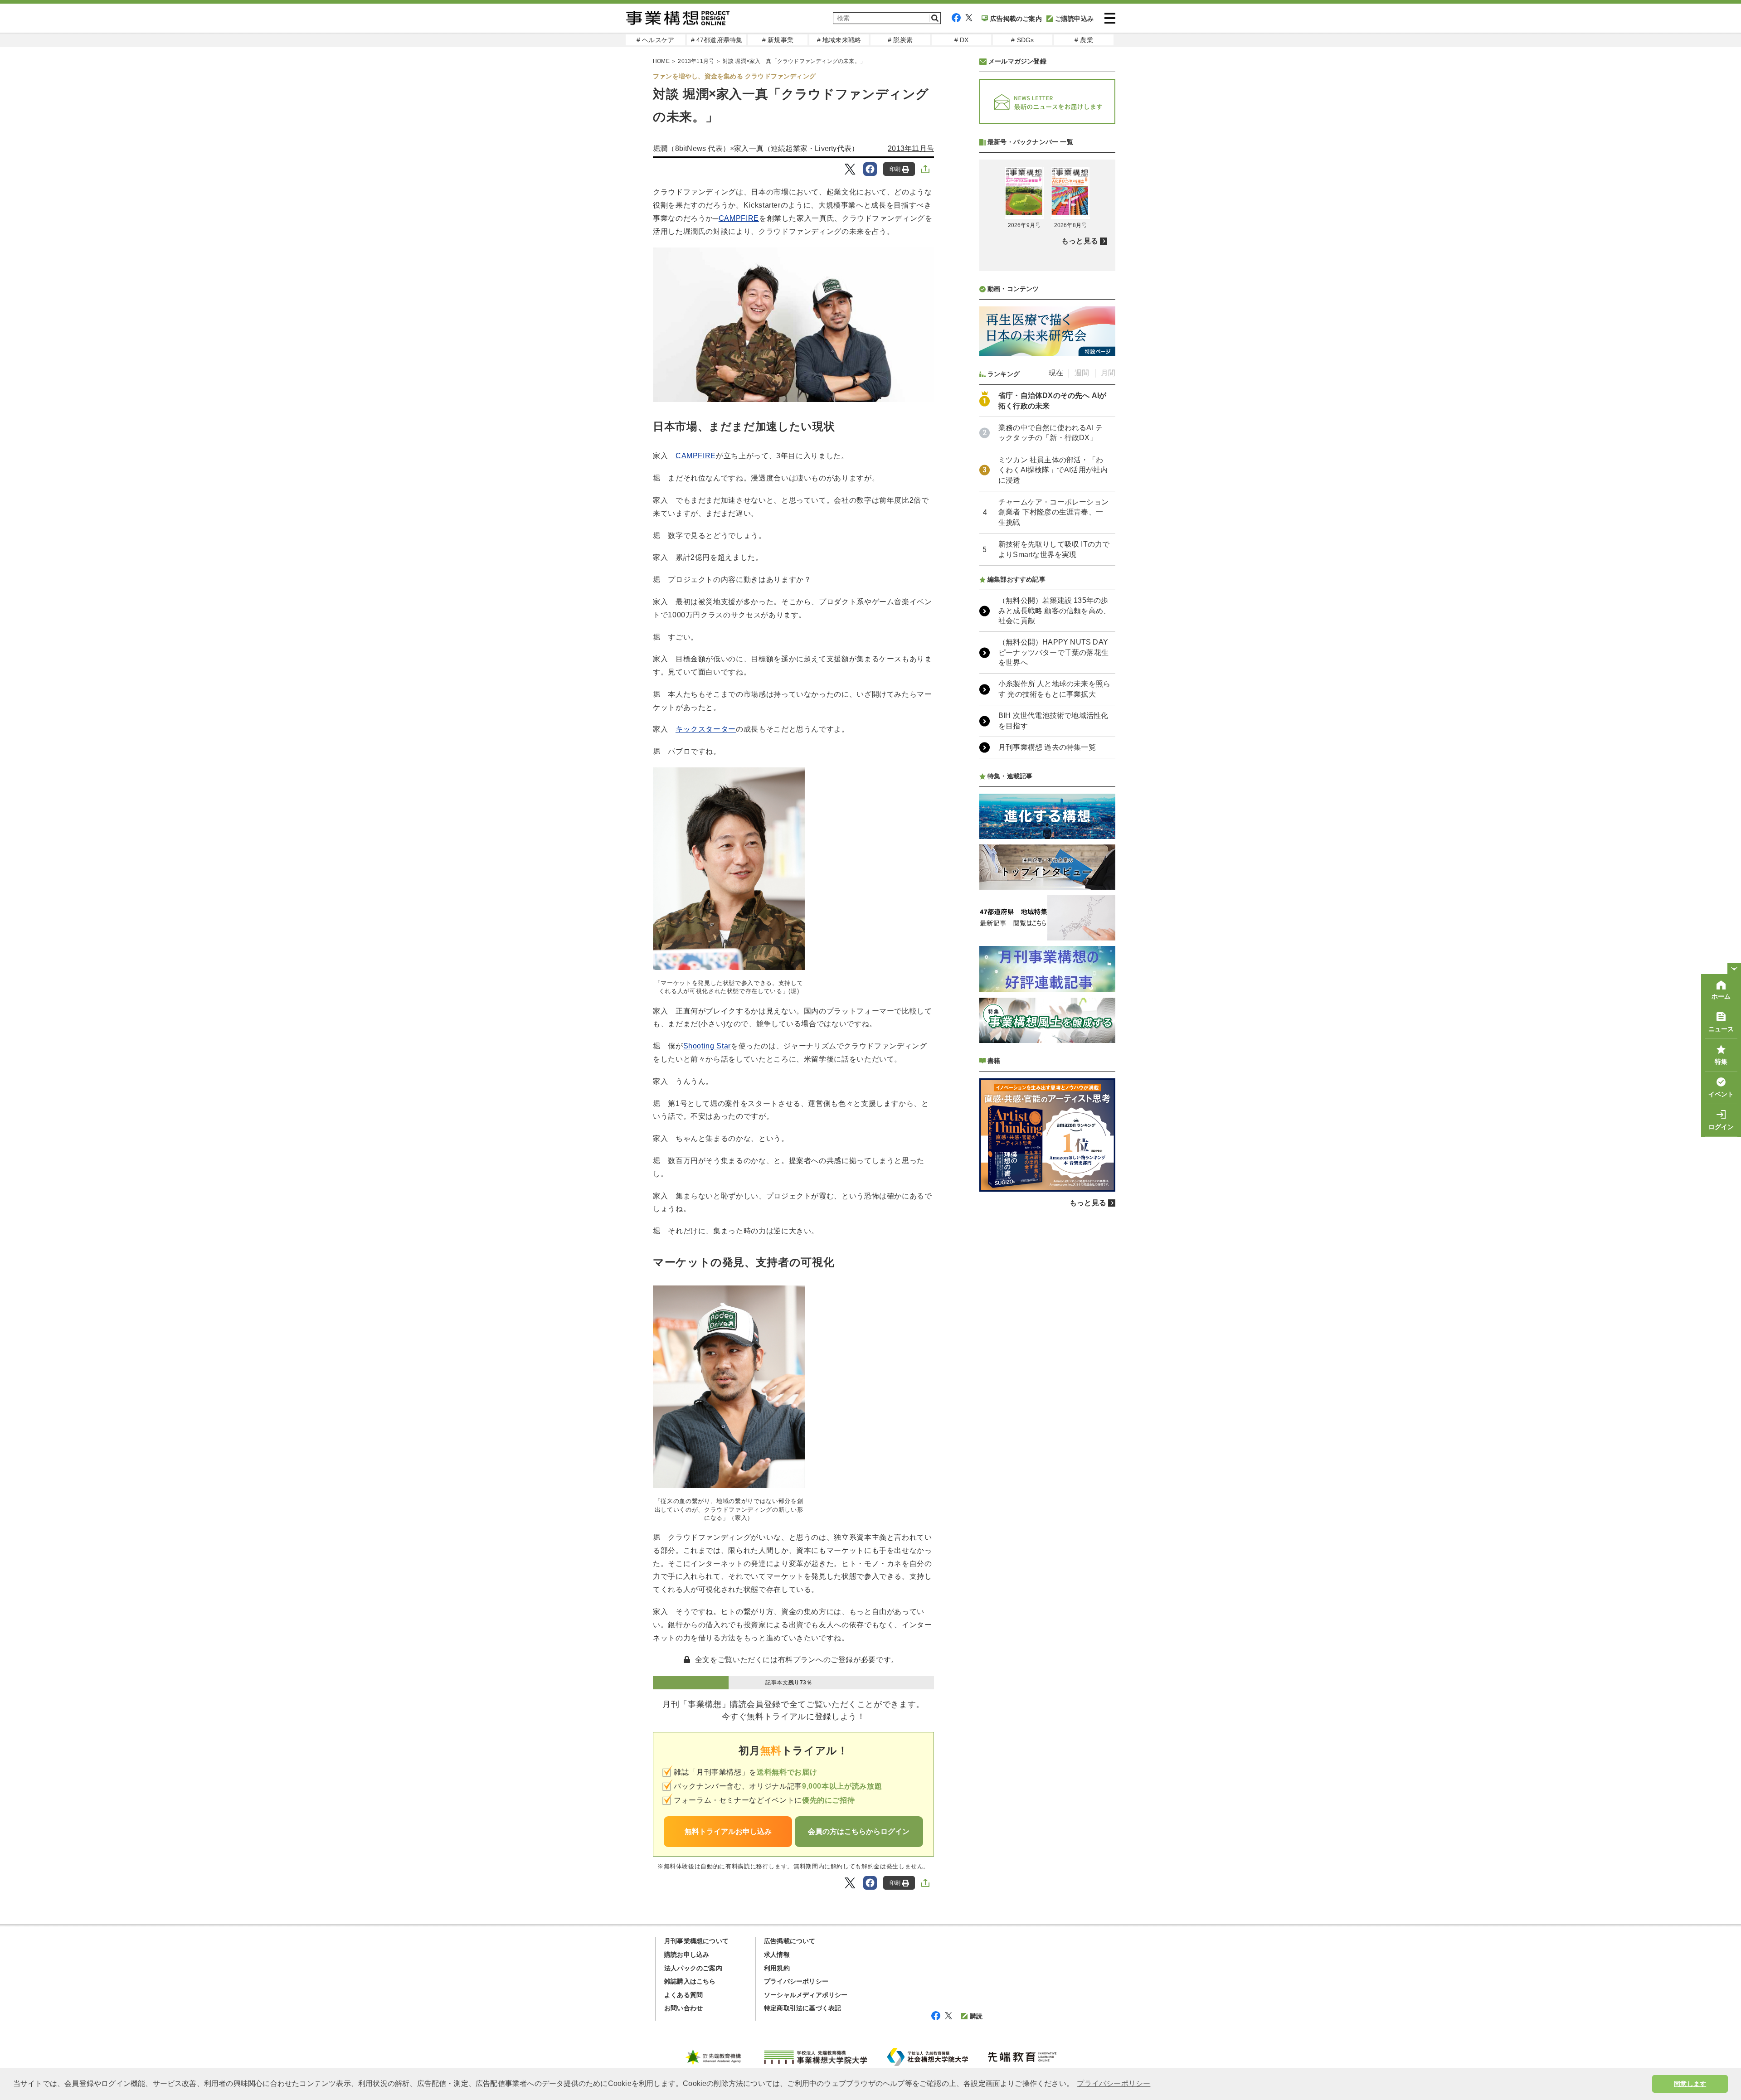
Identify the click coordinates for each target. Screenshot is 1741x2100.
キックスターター (706, 729)
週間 (1082, 373)
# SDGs (1022, 40)
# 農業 (1084, 40)
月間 (1108, 373)
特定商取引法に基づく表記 (802, 2008)
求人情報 (777, 1955)
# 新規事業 (778, 40)
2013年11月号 (696, 61)
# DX (962, 40)
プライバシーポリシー (796, 1981)
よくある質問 (683, 1995)
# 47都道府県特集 (717, 40)
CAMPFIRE (739, 218)
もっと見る (1080, 241)
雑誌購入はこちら (690, 1981)
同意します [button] (1690, 2084)
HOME (661, 61)
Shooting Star (707, 1046)
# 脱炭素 (900, 40)
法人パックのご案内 (693, 1968)
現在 (1056, 373)
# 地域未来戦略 (839, 40)
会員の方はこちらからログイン (859, 1831)
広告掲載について (790, 1941)
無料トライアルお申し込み (728, 1831)
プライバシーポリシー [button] (1114, 2083)
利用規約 (777, 1968)
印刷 (895, 169)
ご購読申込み (1074, 19)
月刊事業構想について (696, 1941)
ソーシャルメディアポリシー (806, 1995)
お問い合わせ (683, 2008)
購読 (976, 2016)
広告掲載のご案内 (1016, 19)
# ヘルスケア (655, 40)
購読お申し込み (687, 1955)
